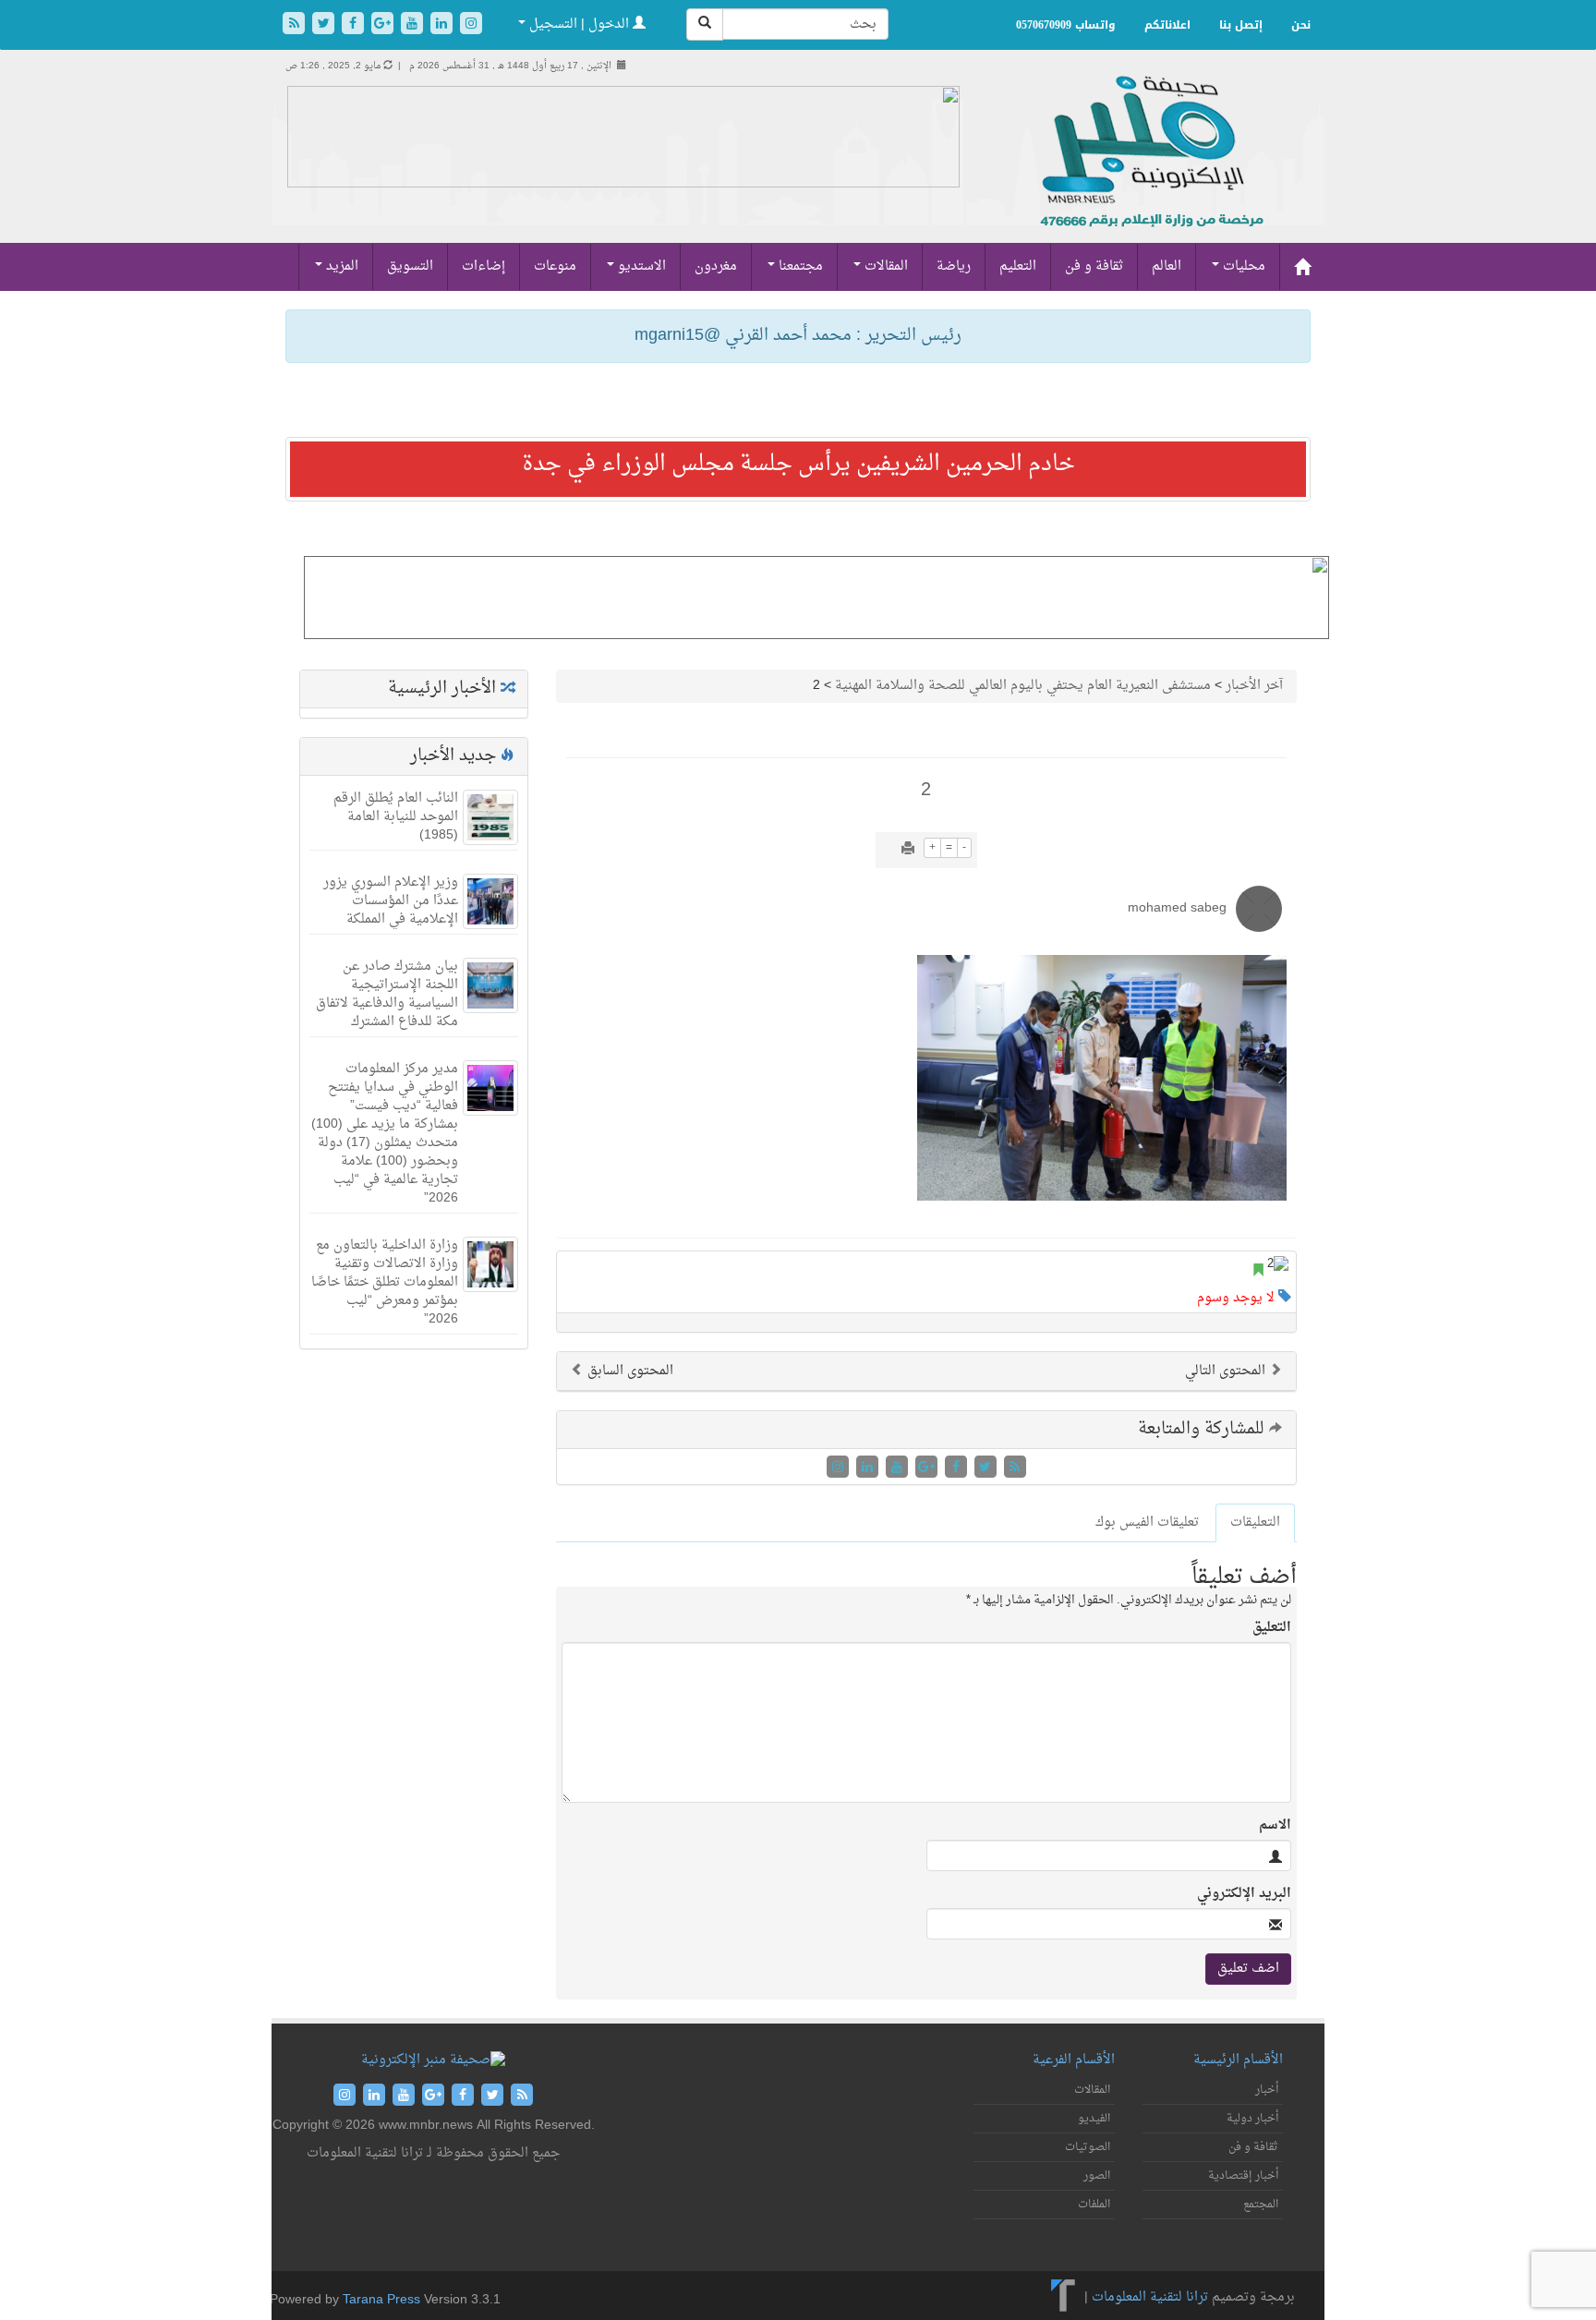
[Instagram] (471, 25)
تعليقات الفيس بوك (1147, 1522)
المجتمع (1261, 2205)
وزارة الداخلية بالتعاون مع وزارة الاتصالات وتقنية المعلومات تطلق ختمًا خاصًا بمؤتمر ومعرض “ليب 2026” (385, 1282)
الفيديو (1094, 2119)
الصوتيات (1088, 2147)
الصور (1097, 2176)
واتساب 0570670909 (1066, 25)
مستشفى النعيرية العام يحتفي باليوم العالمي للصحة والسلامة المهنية (1023, 686)
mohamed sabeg (1177, 908)
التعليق (1272, 1628)
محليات (1242, 266)
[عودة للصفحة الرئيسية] (1149, 171)
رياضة (954, 266)
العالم (1167, 266)
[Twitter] (325, 25)
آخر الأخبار (1254, 686)
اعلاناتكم (1167, 25)
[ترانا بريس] (1064, 2297)
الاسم (1275, 1826)
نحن (1301, 25)
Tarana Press (381, 2300)
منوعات (555, 266)
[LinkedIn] (443, 25)
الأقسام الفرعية (1074, 2060)
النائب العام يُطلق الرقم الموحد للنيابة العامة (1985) (396, 817)
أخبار (1267, 2090)
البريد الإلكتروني (1244, 1894)
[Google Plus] (384, 25)
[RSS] (296, 25)
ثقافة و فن (1094, 266)
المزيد (340, 266)
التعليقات (1255, 1522)
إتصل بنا (1241, 25)
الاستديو (640, 266)
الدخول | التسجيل (579, 24)
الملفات (1094, 2205)
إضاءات (484, 266)
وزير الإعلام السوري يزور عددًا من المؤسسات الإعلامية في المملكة (391, 901)
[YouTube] (414, 25)
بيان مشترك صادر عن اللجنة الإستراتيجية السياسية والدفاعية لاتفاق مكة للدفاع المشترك (387, 994)
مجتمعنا (799, 266)
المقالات (884, 266)
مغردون (716, 266)
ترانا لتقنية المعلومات (1150, 2297)
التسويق (410, 266)
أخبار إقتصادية (1243, 2176)
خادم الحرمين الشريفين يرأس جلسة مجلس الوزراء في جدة (798, 465)
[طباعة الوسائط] (908, 850)
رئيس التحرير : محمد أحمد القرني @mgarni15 (798, 336)
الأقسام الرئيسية (1238, 2060)
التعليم (1018, 266)
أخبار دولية (1252, 2119)
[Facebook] (355, 25)
